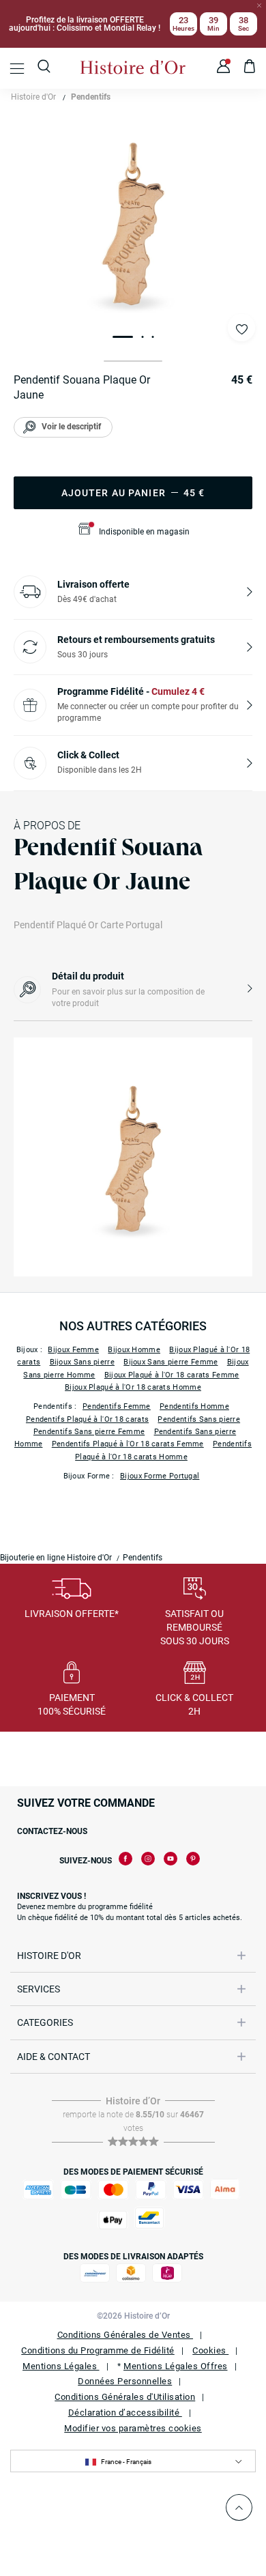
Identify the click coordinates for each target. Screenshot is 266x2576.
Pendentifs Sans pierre (199, 1419)
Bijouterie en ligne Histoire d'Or (56, 1558)
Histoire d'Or (33, 97)
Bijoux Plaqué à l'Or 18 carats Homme (133, 1387)
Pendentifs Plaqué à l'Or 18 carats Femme (128, 1444)
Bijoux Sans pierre (82, 1362)
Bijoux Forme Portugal (160, 1476)
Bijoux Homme (134, 1350)
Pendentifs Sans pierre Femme (89, 1432)
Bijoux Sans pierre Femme (171, 1362)
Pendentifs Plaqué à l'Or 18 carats (87, 1419)
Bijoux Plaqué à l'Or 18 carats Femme (172, 1375)
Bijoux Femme (73, 1350)
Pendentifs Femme (117, 1406)
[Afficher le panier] (250, 68)
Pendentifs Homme (194, 1406)
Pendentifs (91, 97)
